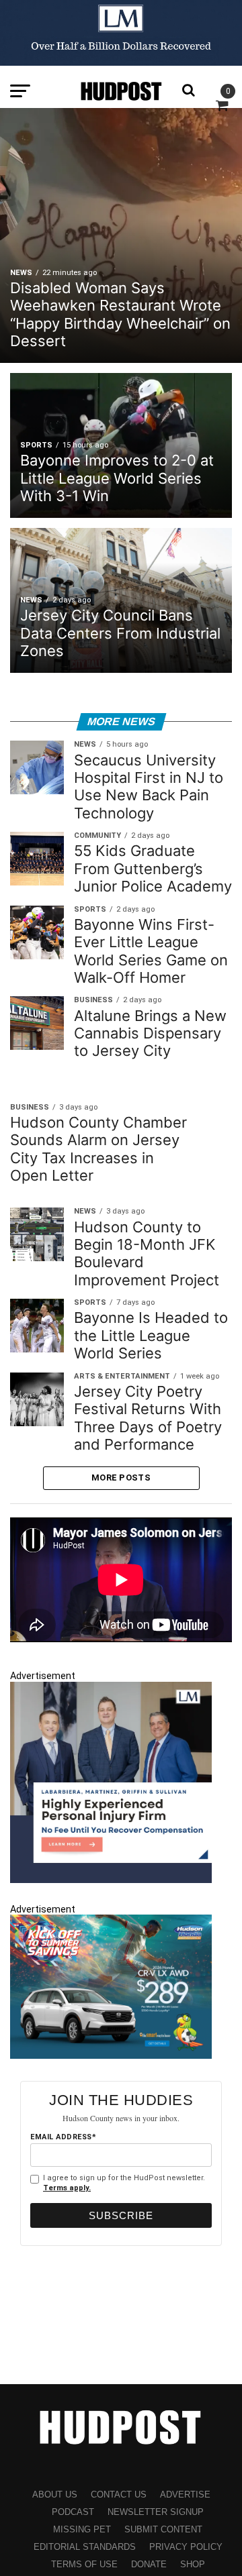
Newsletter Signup (156, 2512)
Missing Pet (82, 2529)
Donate (149, 2564)
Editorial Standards (85, 2547)
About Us (55, 2494)
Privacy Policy (186, 2547)
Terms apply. (67, 2188)
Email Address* (63, 2137)
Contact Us (119, 2494)
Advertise (185, 2494)
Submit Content (163, 2529)
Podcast (73, 2512)
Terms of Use (84, 2564)
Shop (193, 2564)
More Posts (121, 1478)
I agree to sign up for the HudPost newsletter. (124, 2183)
